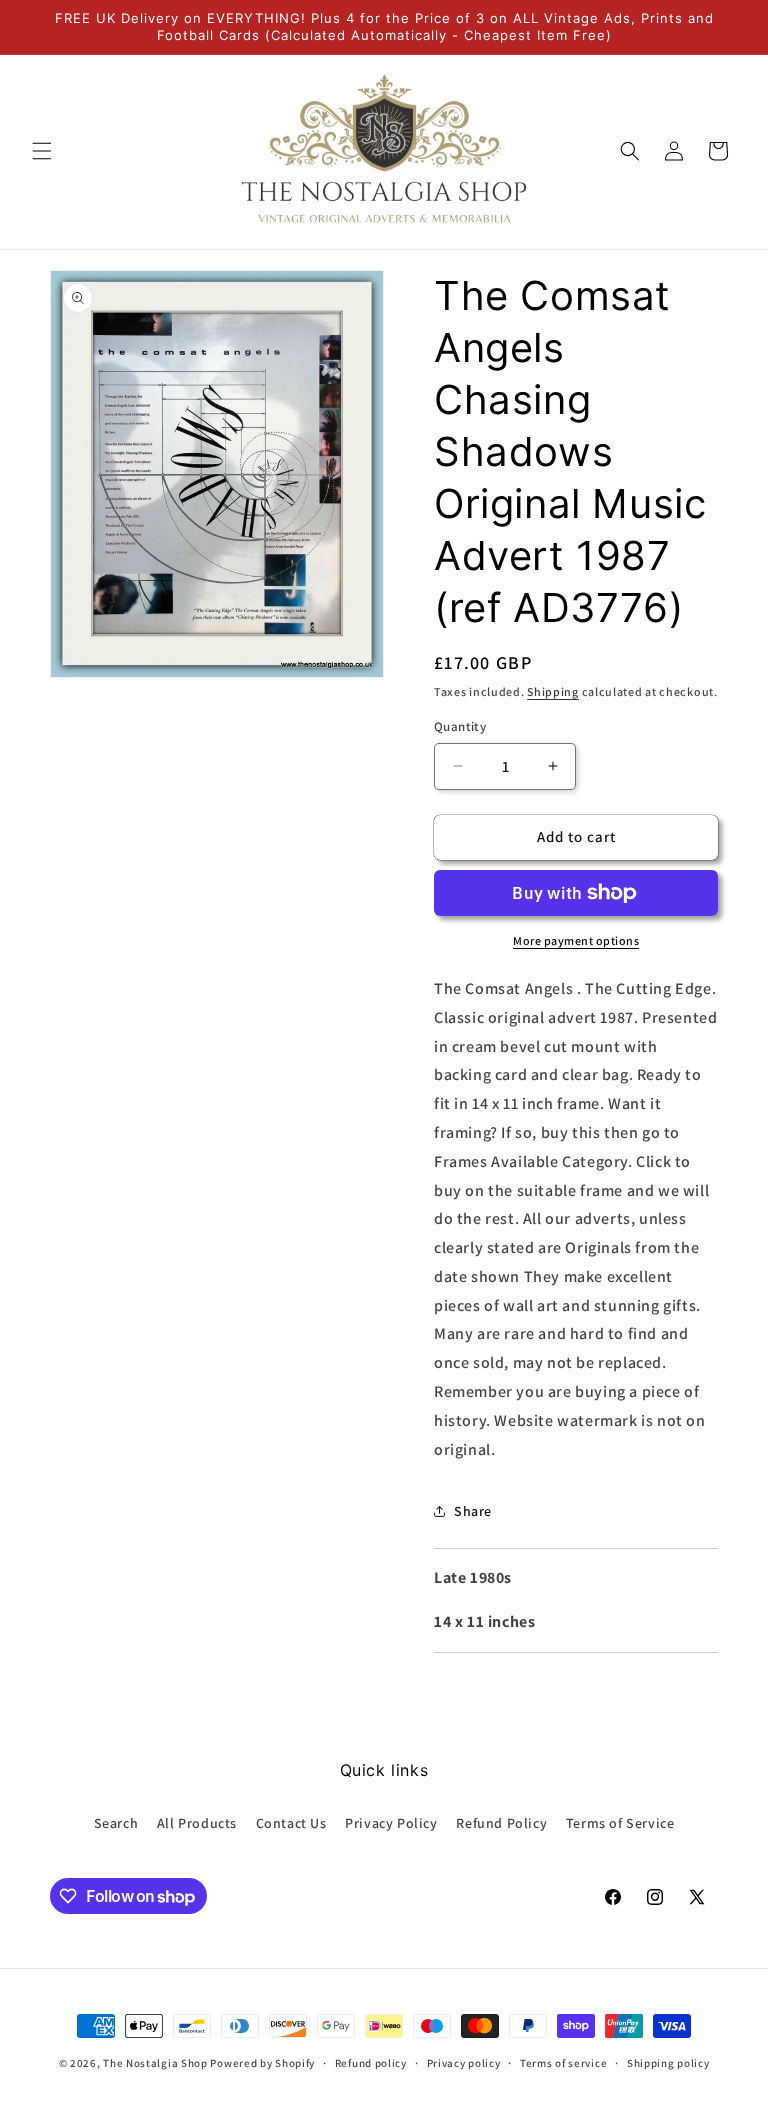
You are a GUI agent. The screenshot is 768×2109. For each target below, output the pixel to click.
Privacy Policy (391, 1823)
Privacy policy (464, 2063)
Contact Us (291, 1823)
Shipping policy (668, 2063)
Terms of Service (620, 1823)
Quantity (460, 726)
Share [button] (473, 1511)
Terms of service (563, 2063)
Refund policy (371, 2063)
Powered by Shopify (262, 2063)
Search (116, 1823)
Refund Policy (501, 1823)
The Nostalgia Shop (155, 2063)
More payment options (576, 940)
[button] (42, 151)
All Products (197, 1823)
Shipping (553, 691)
